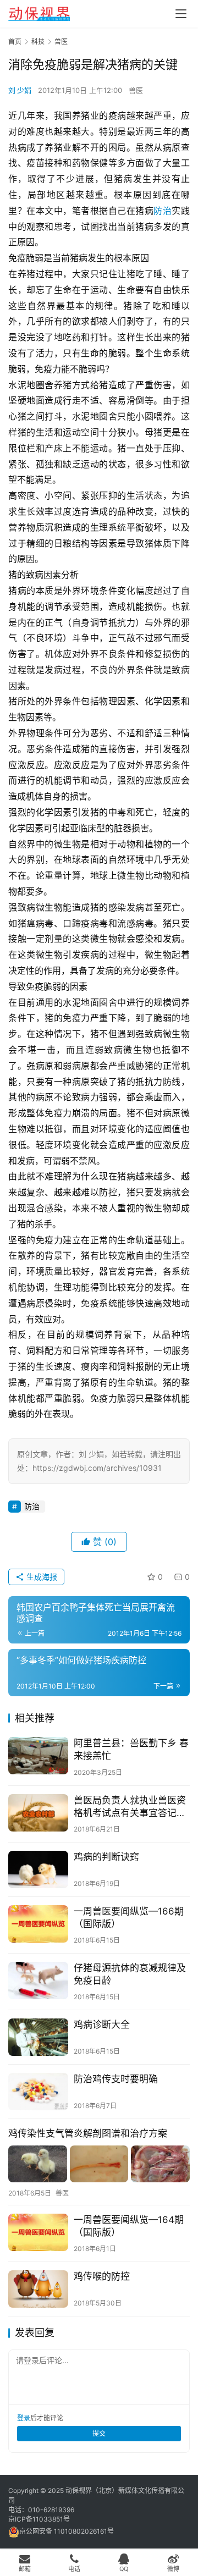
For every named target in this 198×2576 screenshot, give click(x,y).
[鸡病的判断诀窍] (38, 1869)
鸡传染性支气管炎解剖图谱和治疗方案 (88, 2133)
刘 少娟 (20, 90)
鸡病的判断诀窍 (106, 1857)
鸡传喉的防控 (102, 2276)
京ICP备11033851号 (39, 2519)
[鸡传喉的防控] (38, 2289)
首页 (15, 42)
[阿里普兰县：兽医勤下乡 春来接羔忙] (38, 1756)
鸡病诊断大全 (102, 2025)
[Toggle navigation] (181, 14)
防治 (163, 211)
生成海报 (41, 1577)
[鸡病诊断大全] (38, 2037)
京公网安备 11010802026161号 (67, 2531)
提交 (99, 2433)
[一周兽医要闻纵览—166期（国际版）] (38, 1924)
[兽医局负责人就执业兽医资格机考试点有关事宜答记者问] (38, 1813)
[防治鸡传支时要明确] (38, 2092)
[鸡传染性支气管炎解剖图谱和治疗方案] (99, 2164)
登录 (24, 2418)
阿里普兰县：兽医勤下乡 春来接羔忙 (131, 1749)
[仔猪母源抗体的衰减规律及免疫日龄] (38, 1981)
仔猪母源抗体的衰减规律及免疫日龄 (130, 1974)
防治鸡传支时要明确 (116, 2079)
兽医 (136, 90)
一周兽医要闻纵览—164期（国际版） (129, 2226)
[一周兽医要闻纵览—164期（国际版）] (38, 2232)
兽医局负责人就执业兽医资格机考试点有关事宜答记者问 (130, 1807)
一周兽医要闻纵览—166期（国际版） (129, 1918)
